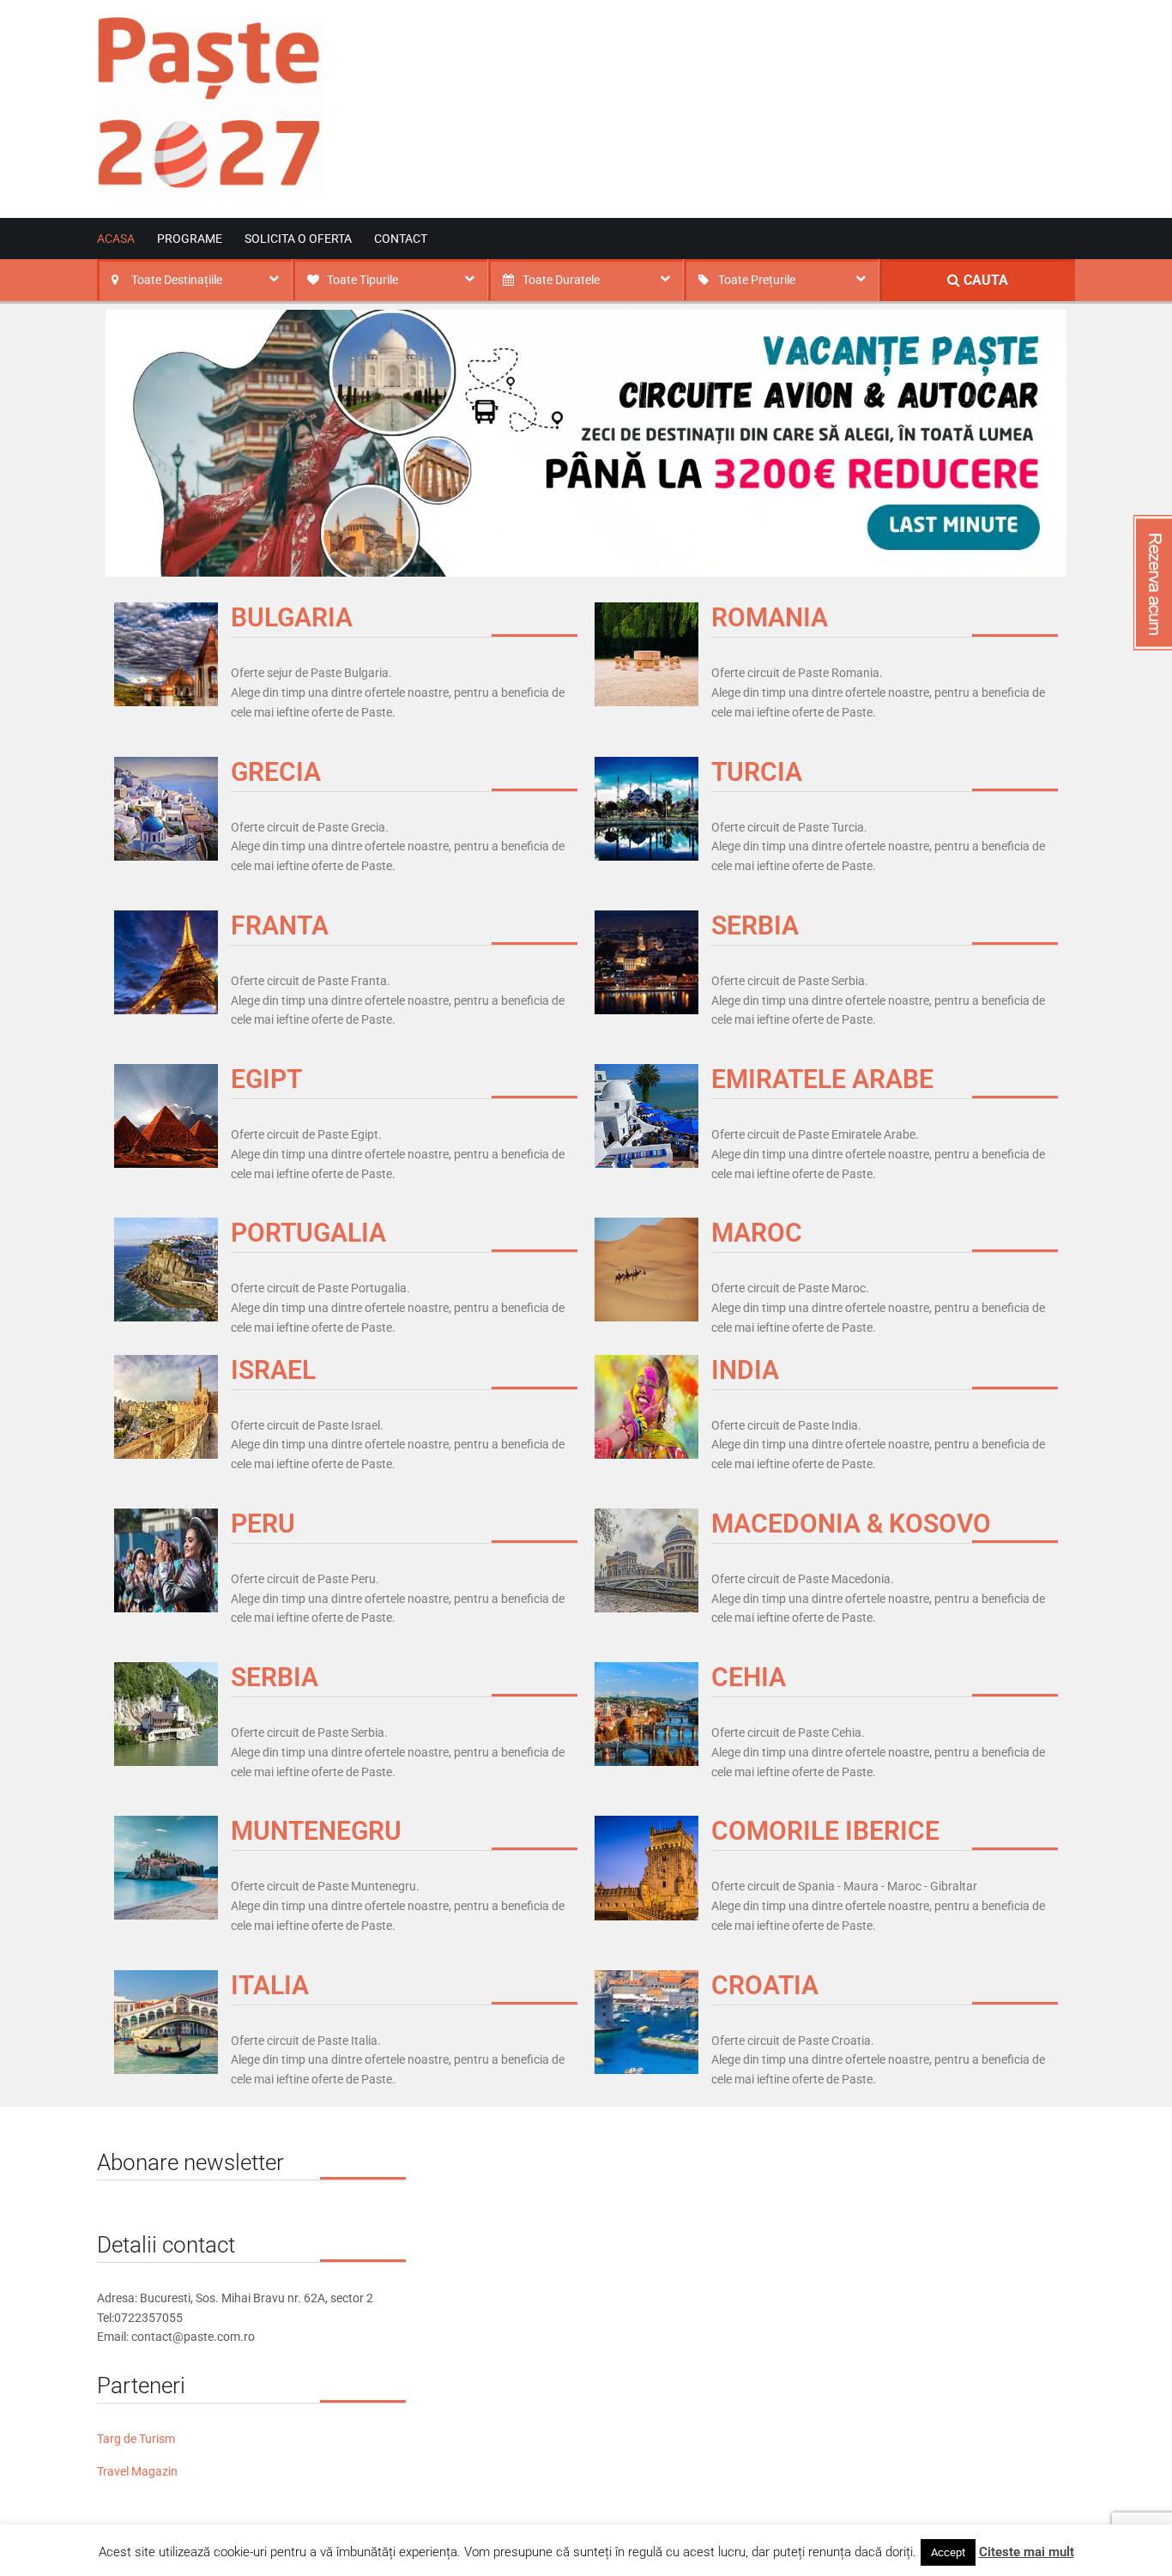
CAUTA (984, 280)
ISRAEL (273, 1370)
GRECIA (276, 772)
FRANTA (280, 925)
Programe (190, 239)
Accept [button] (948, 2552)
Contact (401, 239)
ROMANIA (770, 617)
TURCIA (757, 772)
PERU (263, 1524)
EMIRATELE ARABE (822, 1079)
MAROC (757, 1233)
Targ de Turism (136, 2439)
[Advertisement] (763, 88)
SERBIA (755, 925)
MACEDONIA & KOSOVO (851, 1524)
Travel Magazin (137, 2471)
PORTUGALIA (308, 1233)
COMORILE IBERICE (825, 1831)
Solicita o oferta (298, 239)
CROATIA (765, 1985)
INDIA (745, 1370)
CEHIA (749, 1677)
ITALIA (270, 1985)
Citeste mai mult (1027, 2552)
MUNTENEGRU (316, 1831)
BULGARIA (292, 617)
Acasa (116, 239)
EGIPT (266, 1079)
